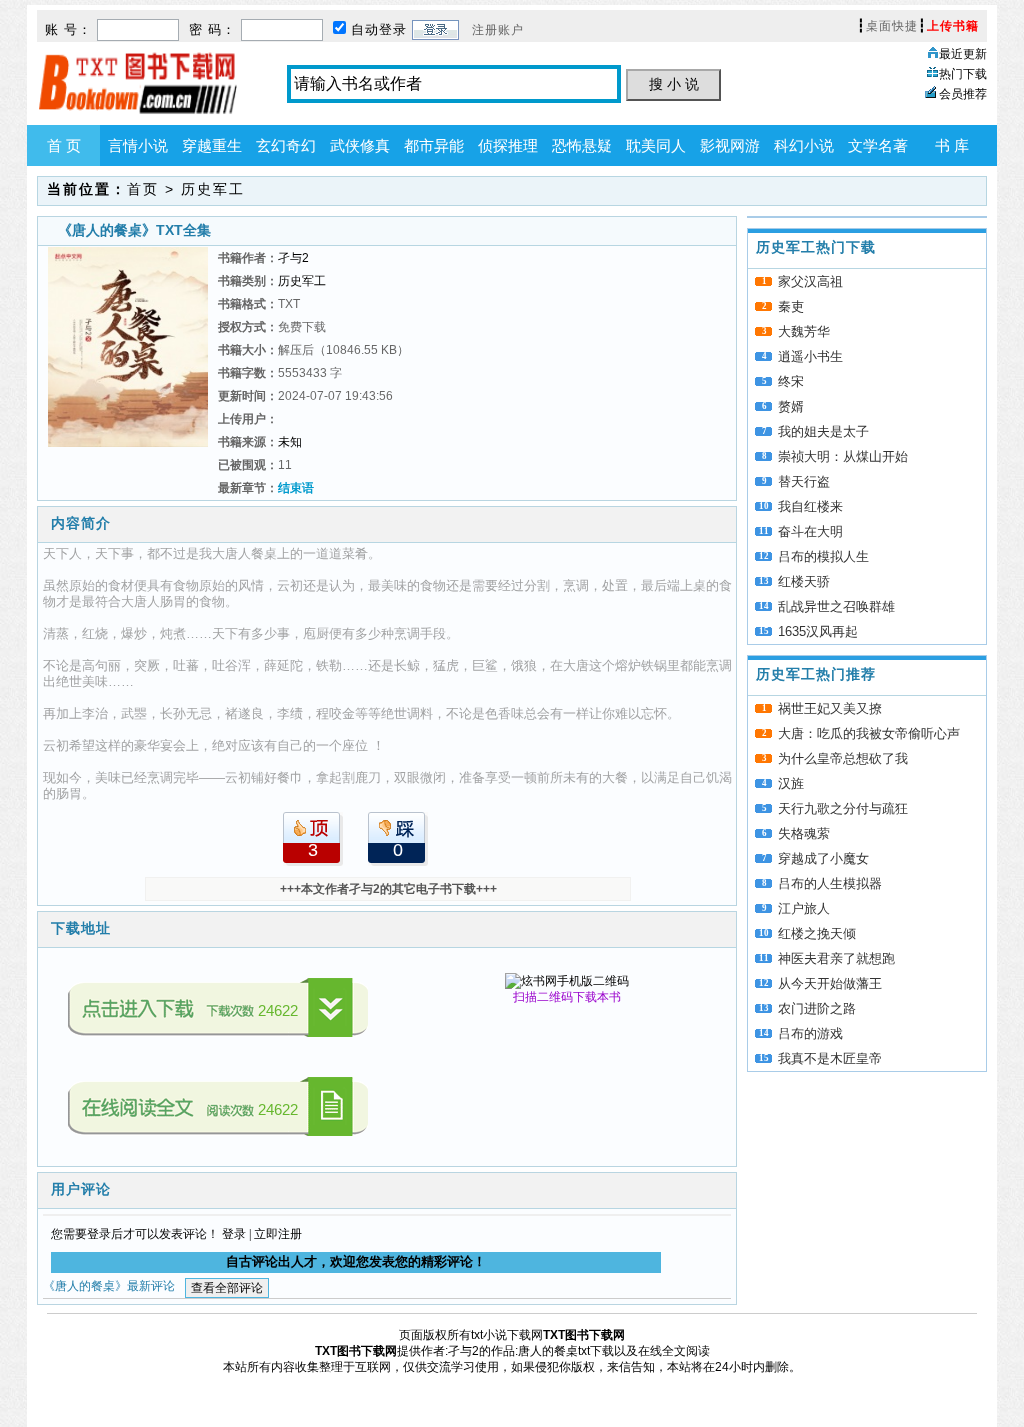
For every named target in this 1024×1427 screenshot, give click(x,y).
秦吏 (791, 306)
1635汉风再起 (818, 631)
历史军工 (213, 189)
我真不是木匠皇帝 (830, 1058)
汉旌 (791, 783)
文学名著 (878, 145)
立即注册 (278, 1234)
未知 (290, 442)
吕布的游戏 (810, 1033)
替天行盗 (804, 481)
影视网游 (730, 145)
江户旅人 (804, 908)
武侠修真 (360, 145)
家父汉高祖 (810, 281)
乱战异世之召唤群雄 (836, 606)
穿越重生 (212, 145)
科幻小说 (804, 145)
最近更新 (963, 54)
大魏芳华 (804, 331)
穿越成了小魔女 (823, 858)
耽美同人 (656, 145)
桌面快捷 (892, 26)
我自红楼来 (810, 506)
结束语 (296, 488)
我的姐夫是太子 (823, 431)
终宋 (791, 381)
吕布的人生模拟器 (830, 883)
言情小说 (138, 145)
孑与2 (293, 258)
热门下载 (963, 74)
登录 (234, 1234)
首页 (143, 189)
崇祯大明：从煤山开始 (843, 456)
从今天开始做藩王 (830, 983)
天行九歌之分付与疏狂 (843, 808)
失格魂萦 (804, 833)
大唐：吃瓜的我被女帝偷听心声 (869, 733)
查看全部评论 (227, 1288)
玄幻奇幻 (286, 145)
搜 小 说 (674, 84)
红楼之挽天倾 (817, 933)
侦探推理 (508, 145)
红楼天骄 (804, 581)
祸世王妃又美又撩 (830, 708)
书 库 (952, 145)
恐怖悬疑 (582, 145)
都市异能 (434, 145)
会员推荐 (963, 94)
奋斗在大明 (810, 531)
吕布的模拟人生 (823, 556)
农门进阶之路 (817, 1008)
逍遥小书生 (810, 356)
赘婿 (791, 406)
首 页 (64, 145)
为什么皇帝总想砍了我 (843, 758)
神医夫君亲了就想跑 (836, 958)
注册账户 (498, 30)
